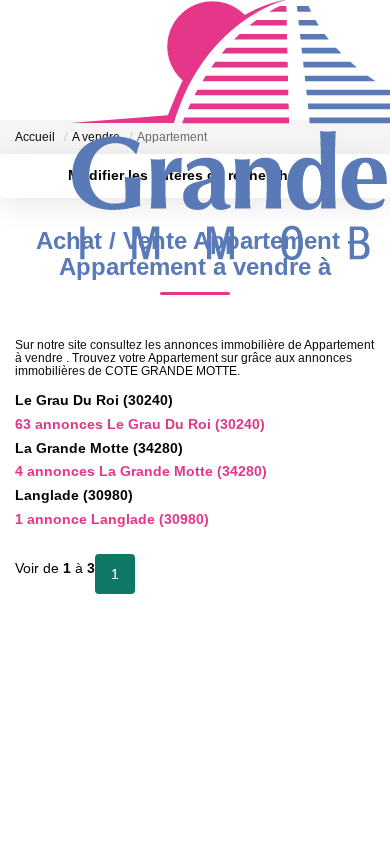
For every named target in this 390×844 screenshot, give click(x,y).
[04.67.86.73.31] (363, 798)
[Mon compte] (27, 131)
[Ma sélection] (51, 131)
